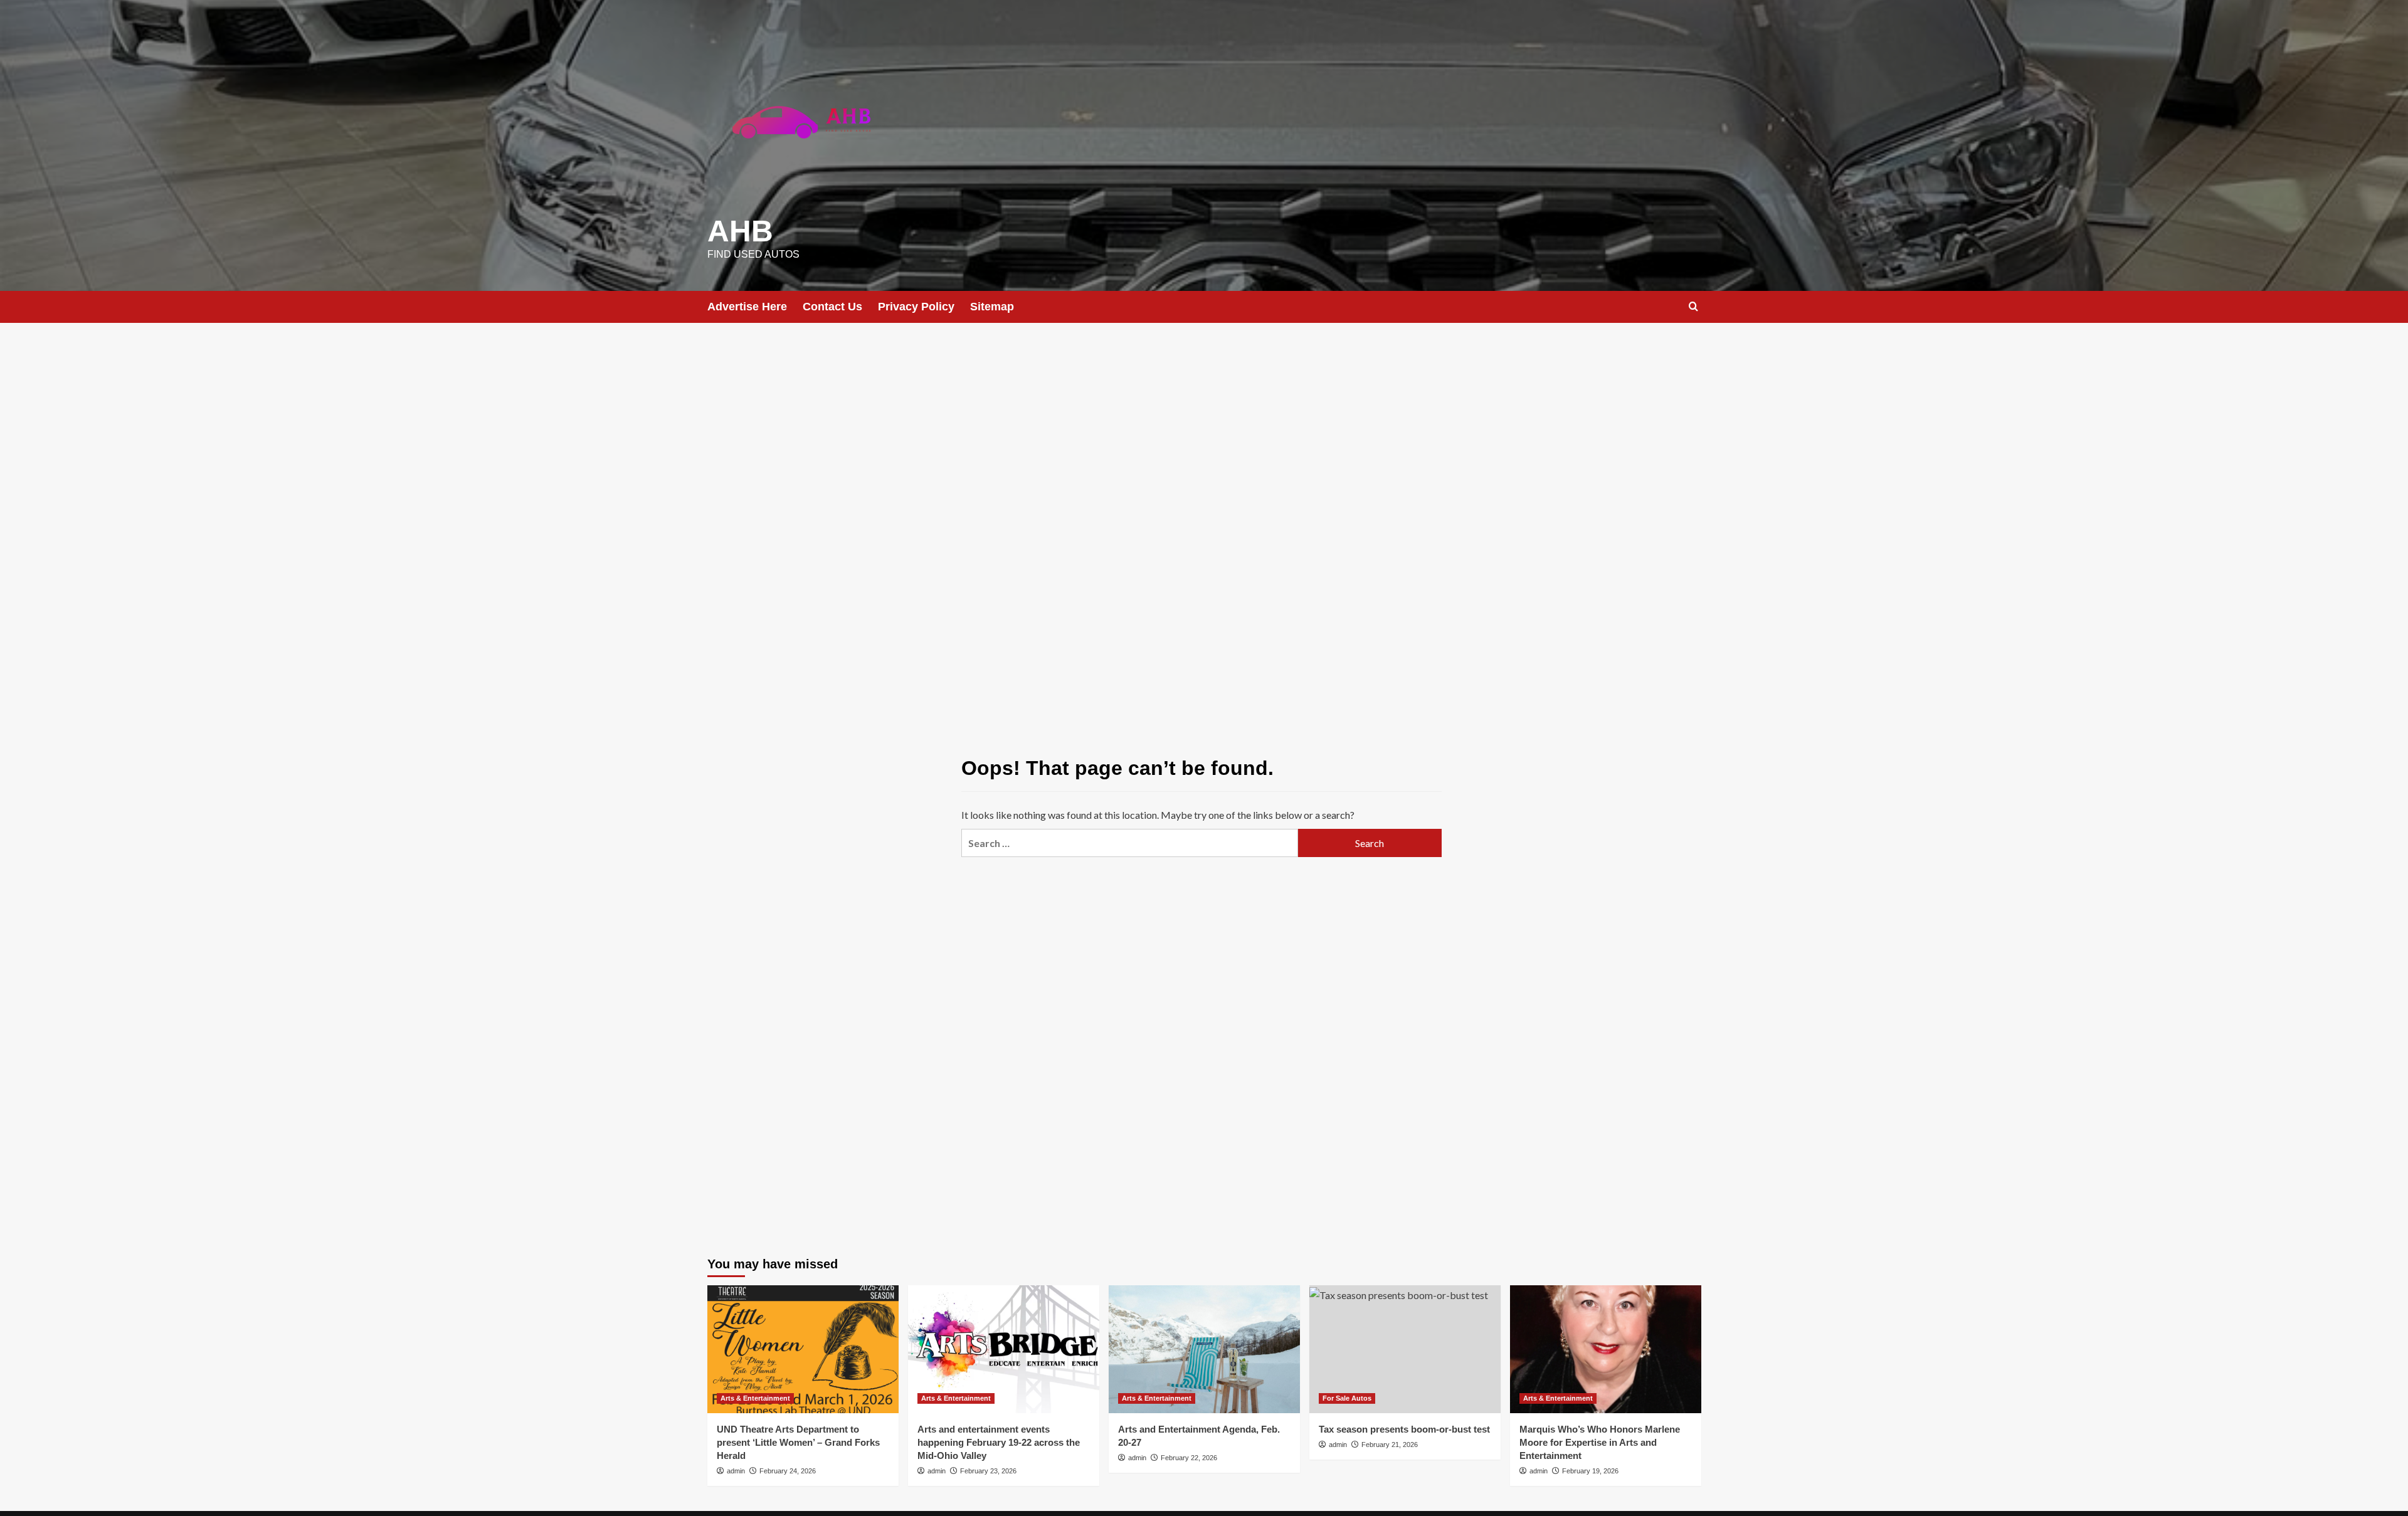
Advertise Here (747, 307)
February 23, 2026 (988, 1471)
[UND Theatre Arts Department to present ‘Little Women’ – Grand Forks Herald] (803, 1349)
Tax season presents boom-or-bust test (1404, 1429)
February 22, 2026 (1189, 1458)
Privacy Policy (916, 307)
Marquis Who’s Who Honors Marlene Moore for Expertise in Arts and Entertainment (1600, 1442)
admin (736, 1471)
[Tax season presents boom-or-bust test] (1405, 1349)
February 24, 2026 (788, 1471)
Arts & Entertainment (755, 1398)
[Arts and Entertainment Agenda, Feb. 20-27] (1204, 1349)
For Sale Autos (1347, 1398)
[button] (1693, 306)
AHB (740, 231)
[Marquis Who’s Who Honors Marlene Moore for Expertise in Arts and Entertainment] (1606, 1349)
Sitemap (992, 307)
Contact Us (832, 307)
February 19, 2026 (1590, 1471)
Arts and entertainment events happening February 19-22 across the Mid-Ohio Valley (999, 1442)
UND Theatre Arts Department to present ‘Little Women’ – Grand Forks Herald (798, 1442)
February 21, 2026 (1390, 1445)
